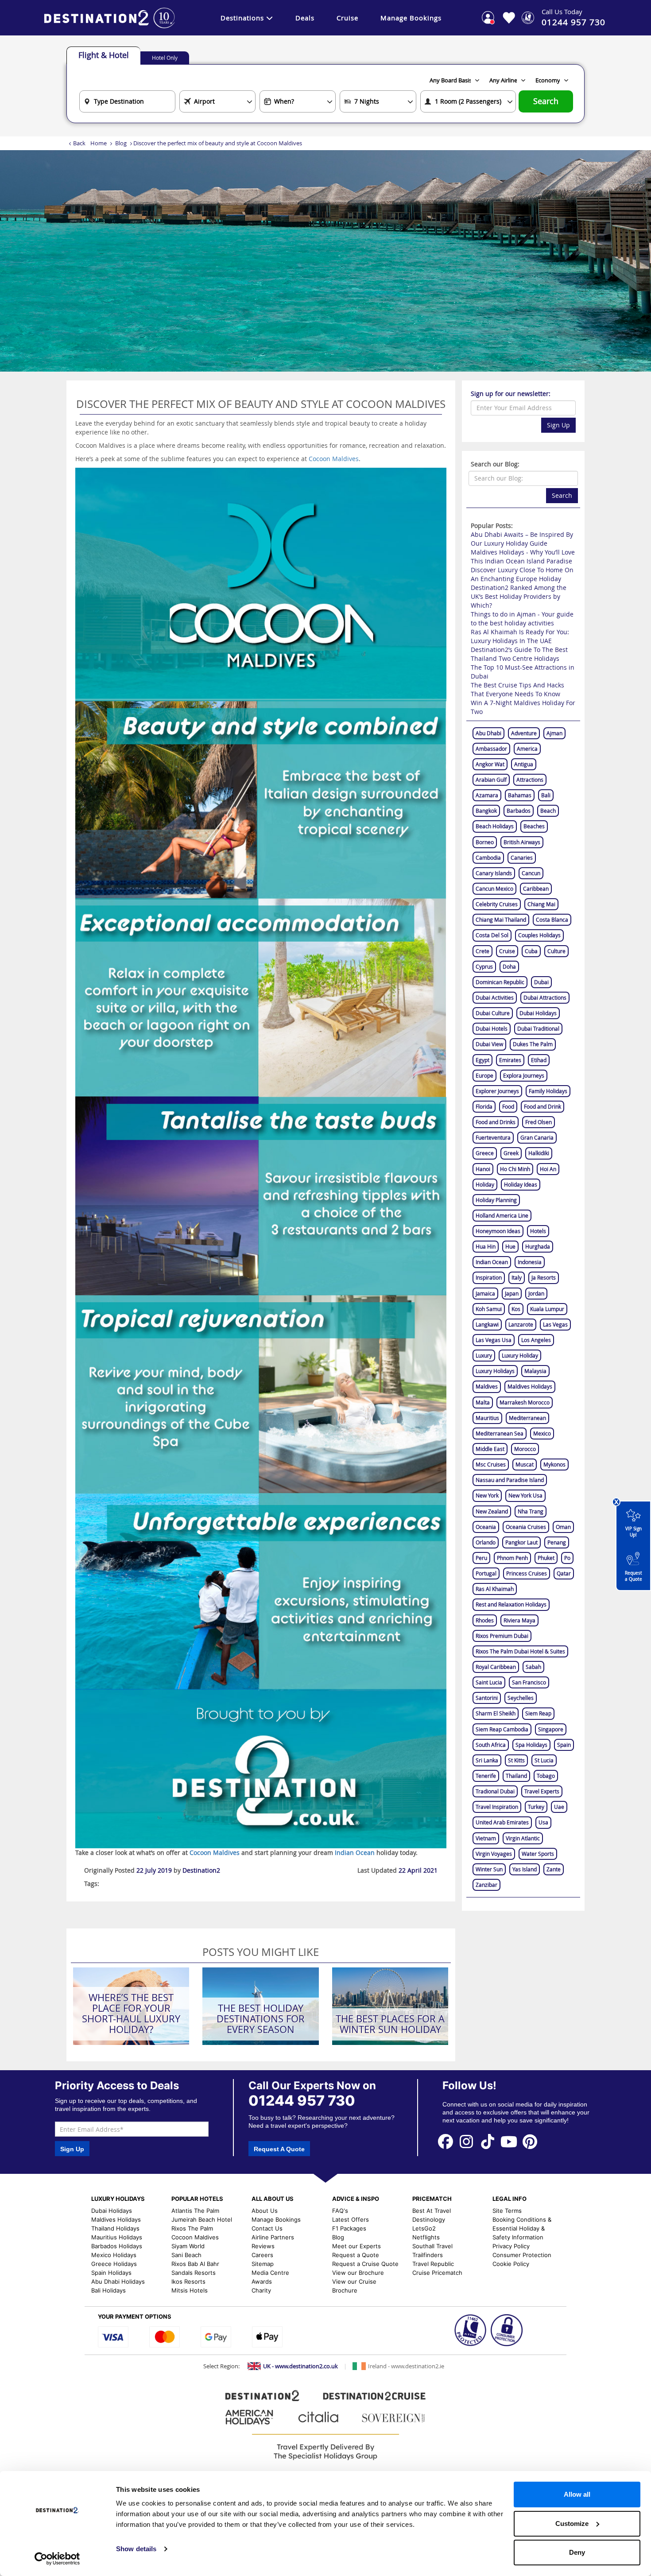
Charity (261, 2290)
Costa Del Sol (492, 935)
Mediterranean (527, 1418)
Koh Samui (489, 1309)
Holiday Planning (496, 1200)
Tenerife (486, 1776)
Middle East (490, 1449)
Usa (543, 1822)
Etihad (539, 1060)
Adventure (524, 733)
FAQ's (340, 2211)
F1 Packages (349, 2228)
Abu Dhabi (488, 733)
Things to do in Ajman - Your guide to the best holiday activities (522, 619)
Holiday (485, 1184)
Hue (510, 1246)
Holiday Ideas (521, 1184)
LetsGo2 (424, 2228)
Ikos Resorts (188, 2281)
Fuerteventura (493, 1137)
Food (508, 1106)
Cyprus (484, 966)
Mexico (542, 1433)
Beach (548, 811)
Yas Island (525, 1869)
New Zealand (492, 1511)
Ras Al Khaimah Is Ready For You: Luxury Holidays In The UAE (520, 636)
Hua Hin (486, 1246)
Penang (557, 1542)
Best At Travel (432, 2211)
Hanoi (483, 1169)
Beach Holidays (495, 826)
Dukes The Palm (533, 1044)
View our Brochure (358, 2273)
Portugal (486, 1573)
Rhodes (485, 1620)
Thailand (516, 1776)
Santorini (487, 1698)
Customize (572, 2524)
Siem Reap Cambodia (502, 1729)
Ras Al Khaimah (495, 1589)
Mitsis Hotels (190, 2290)
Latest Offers (351, 2219)
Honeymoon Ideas (498, 1231)
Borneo (485, 842)
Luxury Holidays (495, 1371)
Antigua (524, 764)
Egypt (482, 1060)
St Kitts (516, 1760)
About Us (265, 2211)
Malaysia (535, 1371)
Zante (554, 1869)
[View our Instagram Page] (467, 2141)
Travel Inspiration (497, 1807)
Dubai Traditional (538, 1028)
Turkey (536, 1807)
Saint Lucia (489, 1682)
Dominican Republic (500, 982)
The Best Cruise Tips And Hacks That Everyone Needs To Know (517, 689)
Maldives (487, 1386)
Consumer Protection (522, 2255)
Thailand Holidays (115, 2228)
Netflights (426, 2237)
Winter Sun (489, 1869)
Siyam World (188, 2246)
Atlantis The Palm (195, 2211)
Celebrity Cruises (497, 904)
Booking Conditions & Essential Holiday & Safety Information (522, 2228)
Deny (577, 2552)
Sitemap (263, 2264)
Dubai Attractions (545, 997)
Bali (546, 795)
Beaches (534, 826)
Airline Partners (273, 2237)
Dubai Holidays (538, 1013)
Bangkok (486, 811)
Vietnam (486, 1838)
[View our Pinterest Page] (530, 2141)
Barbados (519, 811)
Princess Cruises (527, 1573)
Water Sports (538, 1854)
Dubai (541, 982)
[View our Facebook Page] (446, 2141)
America (527, 749)
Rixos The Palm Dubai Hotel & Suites (520, 1651)
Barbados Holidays (117, 2246)
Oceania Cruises (526, 1527)
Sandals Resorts (194, 2273)
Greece (485, 1153)
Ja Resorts (544, 1277)
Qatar (564, 1573)
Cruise (347, 18)
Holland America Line (502, 1215)
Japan (512, 1293)
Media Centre (270, 2273)
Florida (484, 1106)
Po (567, 1558)
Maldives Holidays (530, 1386)
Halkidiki (539, 1153)
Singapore (551, 1729)
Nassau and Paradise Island (510, 1480)
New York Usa (525, 1495)
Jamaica (485, 1293)
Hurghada (538, 1246)
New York (487, 1495)
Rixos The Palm (192, 2228)
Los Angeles (536, 1340)
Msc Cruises (491, 1464)
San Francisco (529, 1682)
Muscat (525, 1464)
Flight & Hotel (104, 55)
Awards (262, 2281)
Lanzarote (521, 1324)
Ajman (554, 733)
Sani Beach (186, 2255)
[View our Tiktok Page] (488, 2141)
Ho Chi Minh (515, 1169)
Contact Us (267, 2228)
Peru (481, 1558)
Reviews (263, 2246)
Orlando (486, 1542)
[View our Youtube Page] (509, 2141)
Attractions (530, 780)
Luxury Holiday (520, 1355)
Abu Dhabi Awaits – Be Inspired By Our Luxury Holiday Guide (522, 539)
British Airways (522, 842)
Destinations (242, 18)
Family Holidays (548, 1091)
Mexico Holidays (114, 2255)
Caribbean (536, 888)
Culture (556, 951)
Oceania (486, 1527)
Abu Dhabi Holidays (118, 2281)
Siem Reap (538, 1713)
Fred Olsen (539, 1122)
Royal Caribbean (496, 1667)
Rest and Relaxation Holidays (511, 1604)
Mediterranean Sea (500, 1433)
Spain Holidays (111, 2273)
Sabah (533, 1667)
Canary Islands (494, 873)
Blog (121, 143)
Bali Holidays (108, 2290)
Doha (509, 966)
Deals (305, 18)
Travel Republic (433, 2264)
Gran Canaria (537, 1137)
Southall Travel (432, 2246)
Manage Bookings (411, 18)
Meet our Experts (356, 2246)
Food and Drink (542, 1106)
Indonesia (530, 1262)
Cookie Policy (511, 2264)
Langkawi (487, 1324)
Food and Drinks (496, 1122)
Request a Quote (634, 1576)
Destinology (429, 2219)
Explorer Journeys (497, 1091)
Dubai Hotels (492, 1028)
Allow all (577, 2494)
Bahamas (520, 795)
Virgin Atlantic (523, 1838)
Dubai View (489, 1044)
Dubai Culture (493, 1013)
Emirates (510, 1060)
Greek (511, 1153)
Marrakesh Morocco (525, 1402)
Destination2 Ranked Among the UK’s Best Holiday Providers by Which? (519, 596)
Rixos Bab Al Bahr (195, 2264)
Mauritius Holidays (117, 2237)
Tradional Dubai (495, 1791)
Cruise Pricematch (437, 2273)
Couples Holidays (539, 935)
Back (79, 143)
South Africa (491, 1745)
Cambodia (488, 857)
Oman (563, 1527)
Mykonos (554, 1464)
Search (546, 101)
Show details (136, 2549)
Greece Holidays (114, 2264)
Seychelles (521, 1698)
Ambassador (491, 749)
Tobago (546, 1776)
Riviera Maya (519, 1620)
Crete (482, 951)
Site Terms (507, 2211)
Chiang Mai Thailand (501, 919)
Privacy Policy (511, 2246)
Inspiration (489, 1277)
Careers (262, 2255)
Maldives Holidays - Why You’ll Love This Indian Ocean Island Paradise (523, 557)
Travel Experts (542, 1791)
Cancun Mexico (494, 888)
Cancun (531, 873)
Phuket (546, 1558)
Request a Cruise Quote (365, 2264)
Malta (483, 1402)
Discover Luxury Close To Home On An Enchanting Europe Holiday (522, 574)
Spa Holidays (531, 1745)
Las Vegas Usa (494, 1340)
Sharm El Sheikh (496, 1713)
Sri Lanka (487, 1760)
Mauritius (487, 1418)
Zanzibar (486, 1885)
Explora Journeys (524, 1075)
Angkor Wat (490, 764)
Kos (516, 1309)
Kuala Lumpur (547, 1309)
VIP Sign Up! (634, 1532)
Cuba (531, 951)
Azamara (487, 795)
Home (99, 143)
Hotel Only (165, 58)
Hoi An (548, 1169)
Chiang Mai (541, 904)
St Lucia (544, 1760)
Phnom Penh (512, 1558)
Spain (564, 1745)
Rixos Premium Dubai (502, 1636)
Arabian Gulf (491, 780)
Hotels (538, 1231)
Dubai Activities (495, 997)
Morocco (525, 1449)
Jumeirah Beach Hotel (202, 2219)
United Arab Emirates (502, 1822)
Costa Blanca (552, 919)
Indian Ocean (492, 1262)
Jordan (536, 1293)
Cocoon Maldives (334, 459)
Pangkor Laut (521, 1542)
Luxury (484, 1355)
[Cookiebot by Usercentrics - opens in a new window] (57, 2559)
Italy (517, 1277)
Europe (484, 1075)
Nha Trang (531, 1511)
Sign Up (558, 425)
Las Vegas (555, 1324)
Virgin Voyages (494, 1854)
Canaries (522, 857)
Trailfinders (428, 2255)
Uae (559, 1807)
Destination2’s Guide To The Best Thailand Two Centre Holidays (519, 654)
